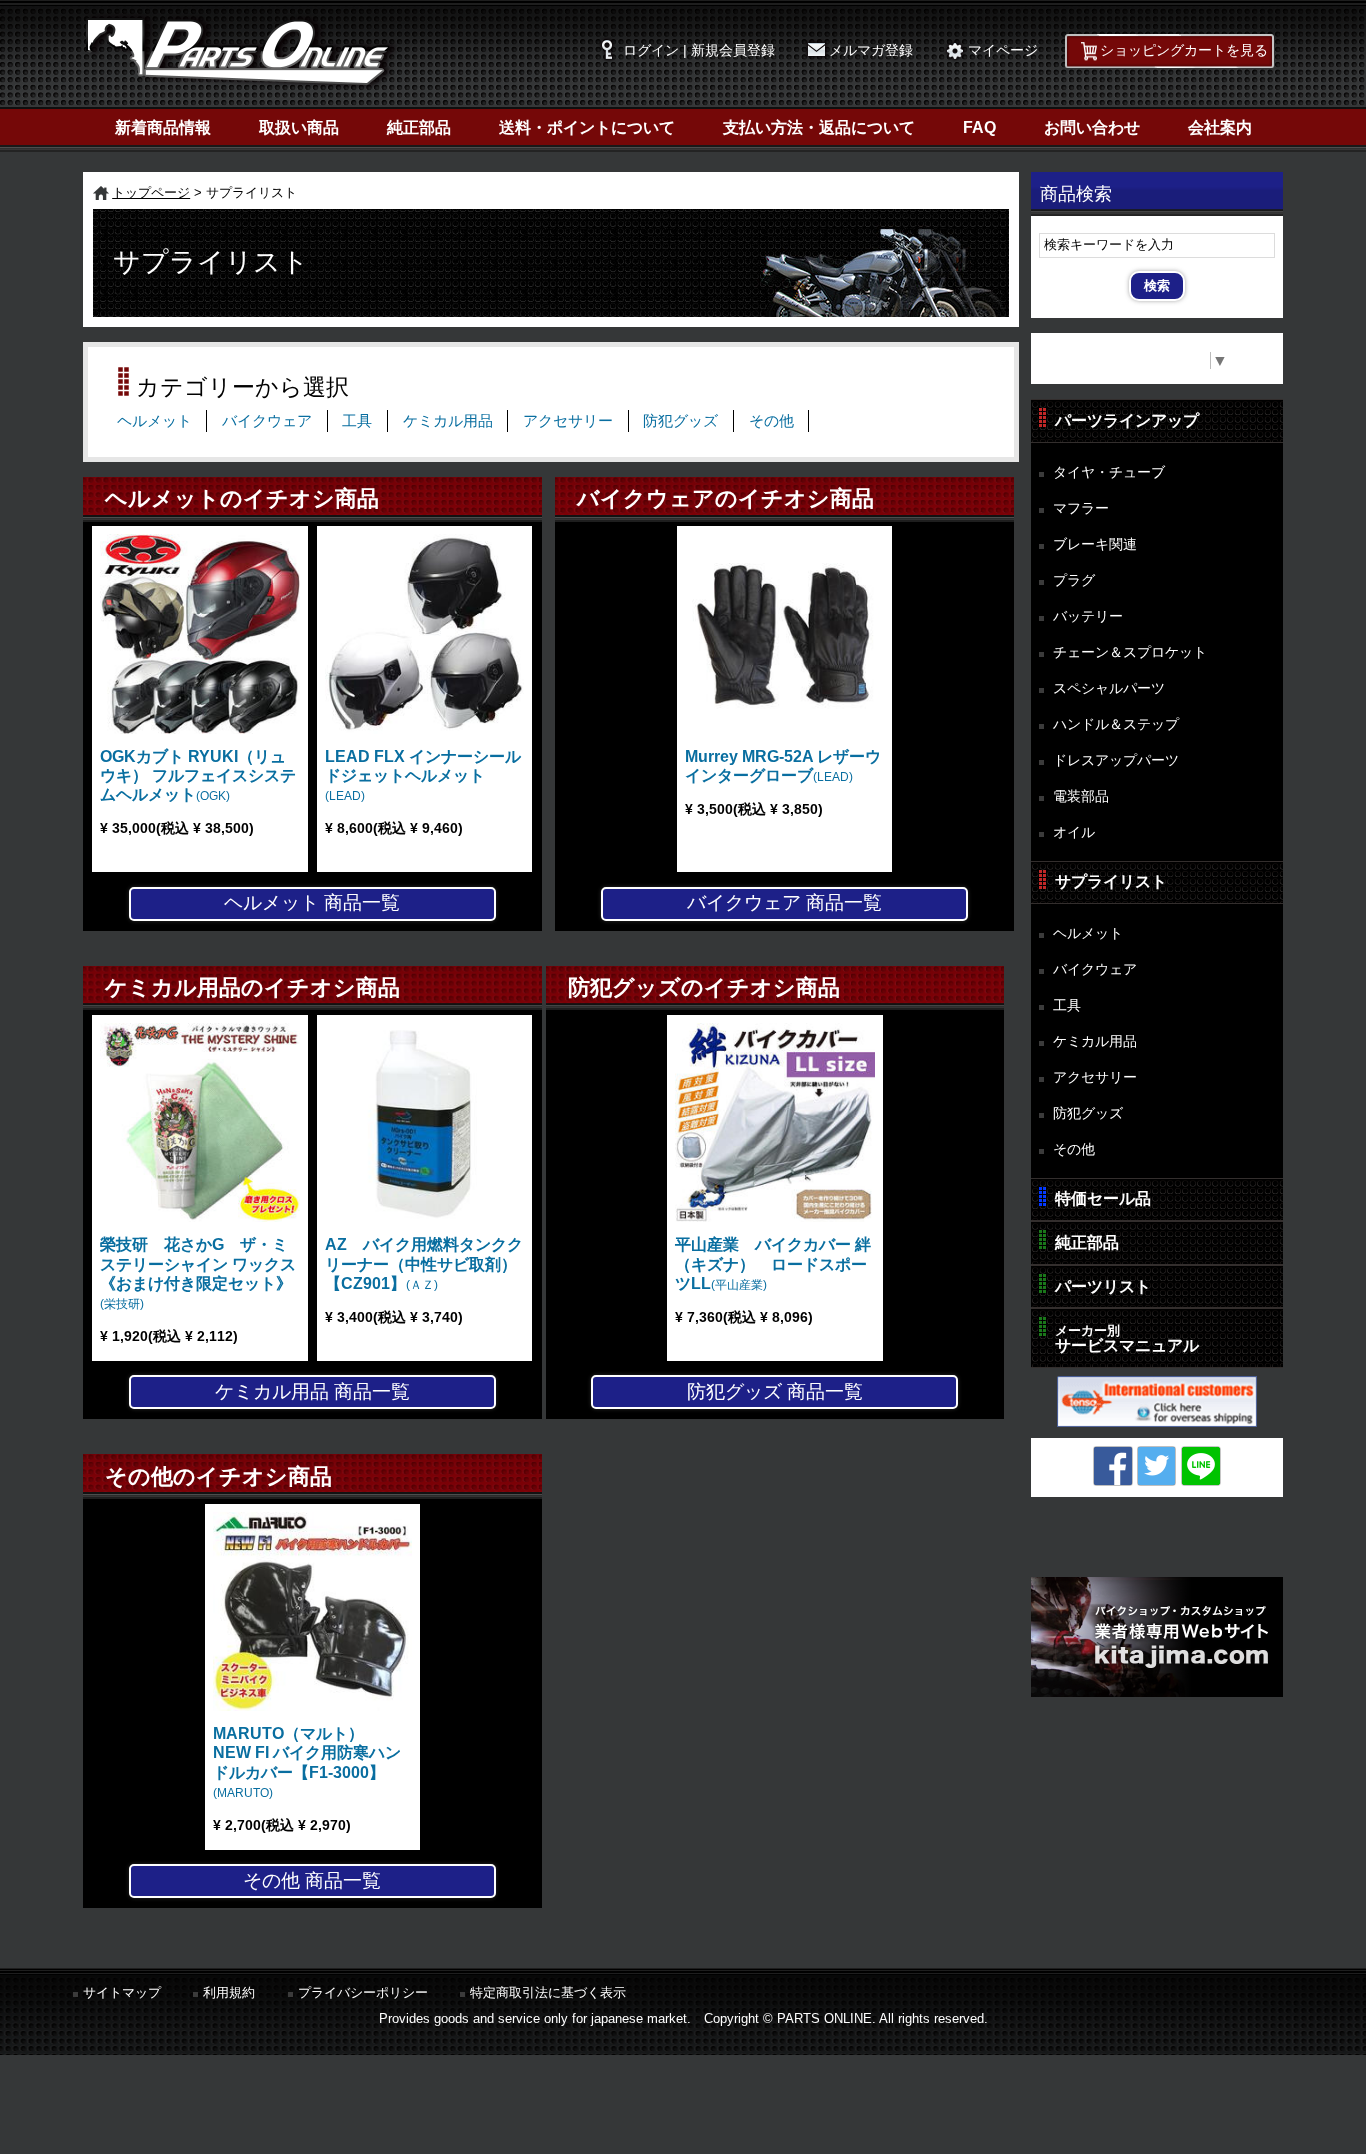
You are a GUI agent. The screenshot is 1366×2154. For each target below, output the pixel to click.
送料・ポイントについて (587, 127)
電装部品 (1081, 796)
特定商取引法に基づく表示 (548, 1992)
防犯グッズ (680, 421)
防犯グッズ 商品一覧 (775, 1391)
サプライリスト (1111, 881)
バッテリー (1088, 616)
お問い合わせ (1092, 127)
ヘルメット (154, 421)
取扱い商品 (299, 127)
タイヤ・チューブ (1109, 472)
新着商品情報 (163, 127)
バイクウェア (267, 421)
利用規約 (229, 1992)
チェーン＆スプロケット (1130, 652)
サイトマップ (122, 1992)
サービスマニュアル (1127, 1338)
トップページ (151, 192)
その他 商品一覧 (312, 1880)
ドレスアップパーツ (1116, 760)
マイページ (1003, 50)
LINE (1201, 1466)
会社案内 (1220, 127)
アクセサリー (568, 421)
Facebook (1113, 1466)
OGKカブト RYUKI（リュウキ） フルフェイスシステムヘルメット (198, 775)
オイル (1074, 832)
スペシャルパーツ (1109, 688)
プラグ (1074, 580)
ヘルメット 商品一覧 (312, 902)
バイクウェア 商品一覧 (784, 902)
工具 (357, 421)
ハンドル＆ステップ (1116, 724)
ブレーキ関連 (1095, 544)
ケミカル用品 (448, 421)
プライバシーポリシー (363, 1992)
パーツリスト (1103, 1286)
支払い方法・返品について (819, 127)
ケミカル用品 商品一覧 (312, 1391)
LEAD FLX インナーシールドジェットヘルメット (423, 775)
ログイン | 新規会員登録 (699, 50)
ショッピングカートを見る (1184, 50)
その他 (771, 421)
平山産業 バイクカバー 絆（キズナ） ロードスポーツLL (773, 1263)
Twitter (1157, 1466)
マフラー (1081, 508)
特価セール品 (1103, 1198)
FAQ (979, 127)
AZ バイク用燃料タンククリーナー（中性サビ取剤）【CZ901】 (424, 1263)
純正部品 (419, 127)
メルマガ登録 (871, 50)
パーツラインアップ (1127, 420)
